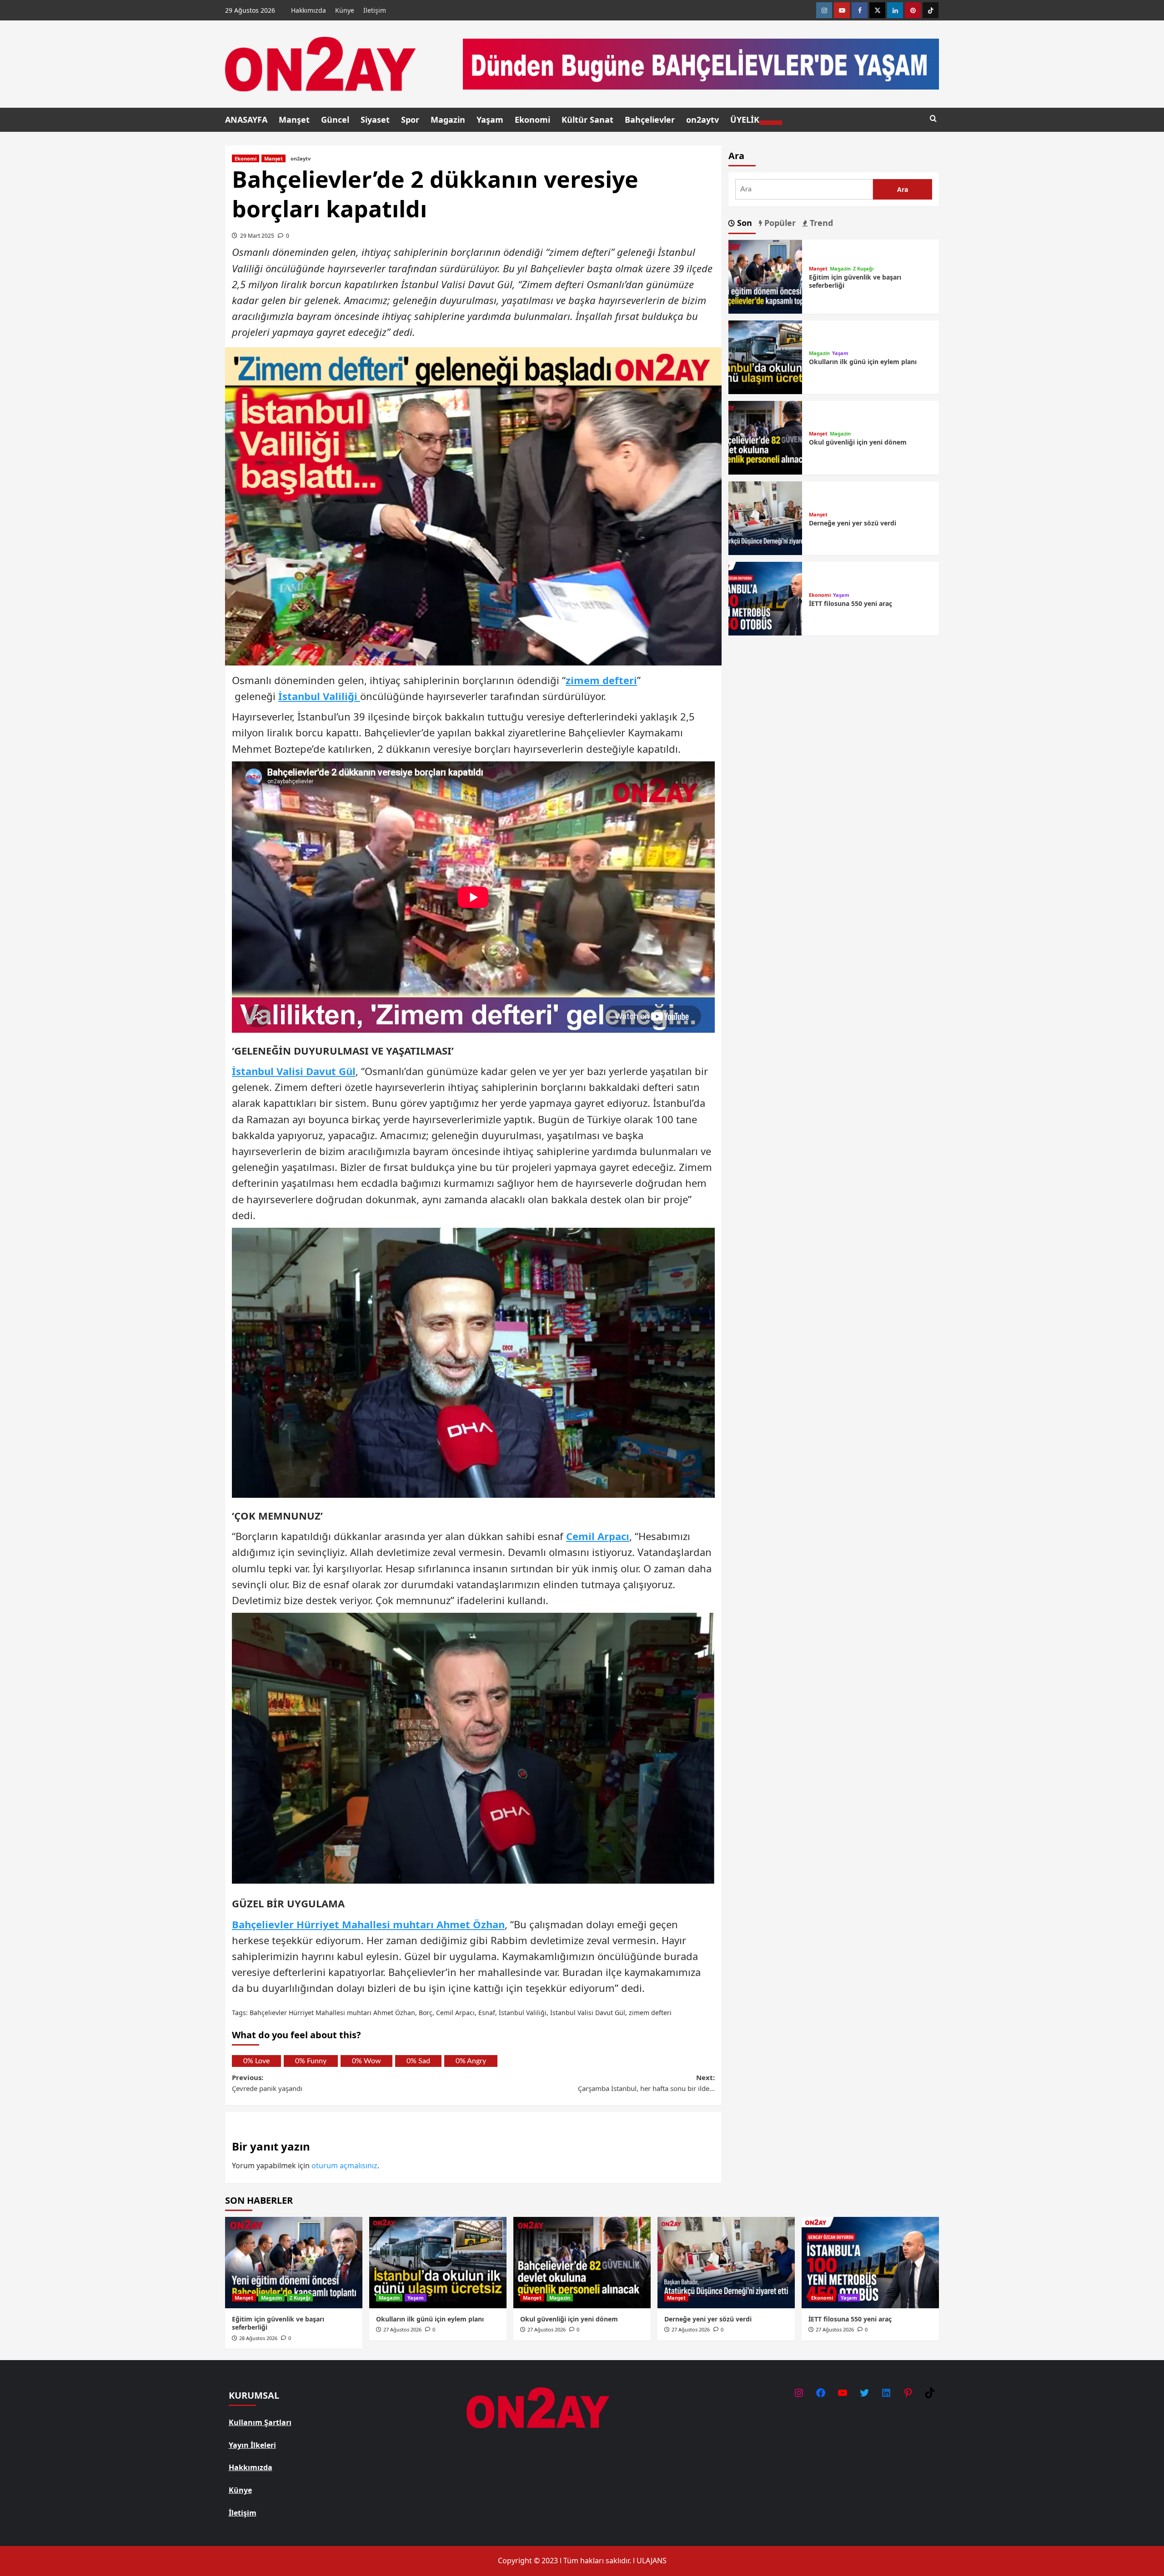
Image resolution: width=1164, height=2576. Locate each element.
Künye (345, 10)
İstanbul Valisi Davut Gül (294, 1071)
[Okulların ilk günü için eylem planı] (765, 356)
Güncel (335, 120)
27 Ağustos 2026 (402, 2329)
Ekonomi (532, 120)
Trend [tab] (820, 223)
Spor (410, 120)
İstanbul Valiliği (319, 696)
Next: (646, 2083)
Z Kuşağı (863, 268)
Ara (736, 156)
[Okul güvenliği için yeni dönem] (765, 437)
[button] (933, 119)
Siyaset (375, 120)
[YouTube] (843, 2393)
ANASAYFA (246, 120)
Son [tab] (743, 223)
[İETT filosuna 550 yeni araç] (765, 598)
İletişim (375, 10)
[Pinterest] (913, 10)
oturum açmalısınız (344, 2166)
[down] (771, 123)
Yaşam (490, 120)
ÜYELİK (745, 120)
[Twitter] (877, 10)
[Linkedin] (895, 10)
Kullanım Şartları (260, 2422)
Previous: (267, 2083)
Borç (426, 2013)
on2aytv (702, 120)
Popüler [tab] (779, 223)
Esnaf (487, 2013)
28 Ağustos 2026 (258, 2338)
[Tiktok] (931, 10)
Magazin (448, 120)
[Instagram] (799, 2393)
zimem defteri (601, 680)
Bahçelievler (650, 120)
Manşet (294, 120)
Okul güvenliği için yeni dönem (858, 443)
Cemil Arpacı (598, 1536)
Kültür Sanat (587, 120)
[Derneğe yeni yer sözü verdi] (765, 518)
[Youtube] (842, 10)
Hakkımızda (309, 10)
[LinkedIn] (886, 2393)
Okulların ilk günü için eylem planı (863, 362)
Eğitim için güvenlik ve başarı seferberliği (855, 281)
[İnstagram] (824, 10)
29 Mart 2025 (257, 236)
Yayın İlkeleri (252, 2445)
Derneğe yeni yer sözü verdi (853, 523)
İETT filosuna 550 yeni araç (850, 603)
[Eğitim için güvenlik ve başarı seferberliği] (765, 276)
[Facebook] (860, 10)
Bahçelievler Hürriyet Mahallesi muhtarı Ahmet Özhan (368, 1924)
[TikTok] (930, 2393)
